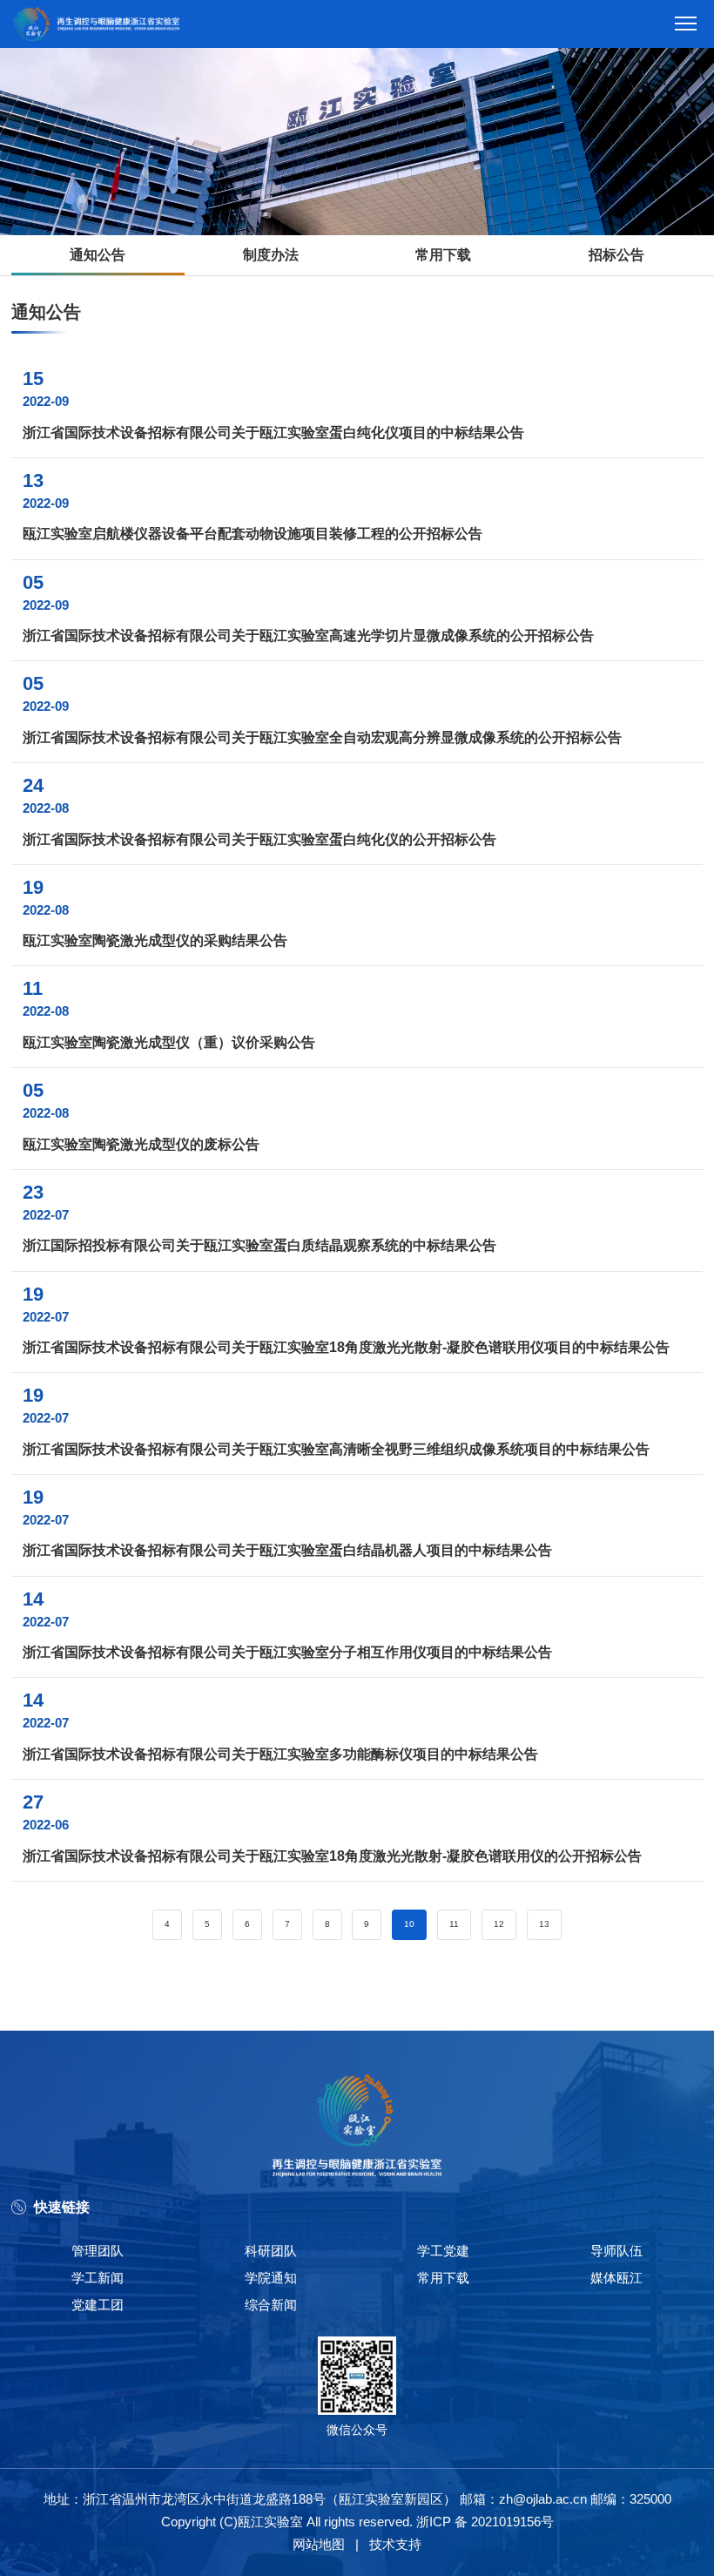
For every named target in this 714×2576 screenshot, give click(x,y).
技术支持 (395, 2544)
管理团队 (98, 2251)
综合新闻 (271, 2305)
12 (499, 1924)
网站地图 (319, 2544)
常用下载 (443, 255)
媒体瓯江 (616, 2278)
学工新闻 (98, 2278)
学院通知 (271, 2278)
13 (544, 1924)
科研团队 (271, 2251)
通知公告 (98, 255)
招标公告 (616, 255)
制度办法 (271, 255)
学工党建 (443, 2251)
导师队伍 (616, 2251)
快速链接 (62, 2207)
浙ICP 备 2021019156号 (485, 2522)
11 (454, 1924)
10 (409, 1924)
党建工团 (98, 2305)
